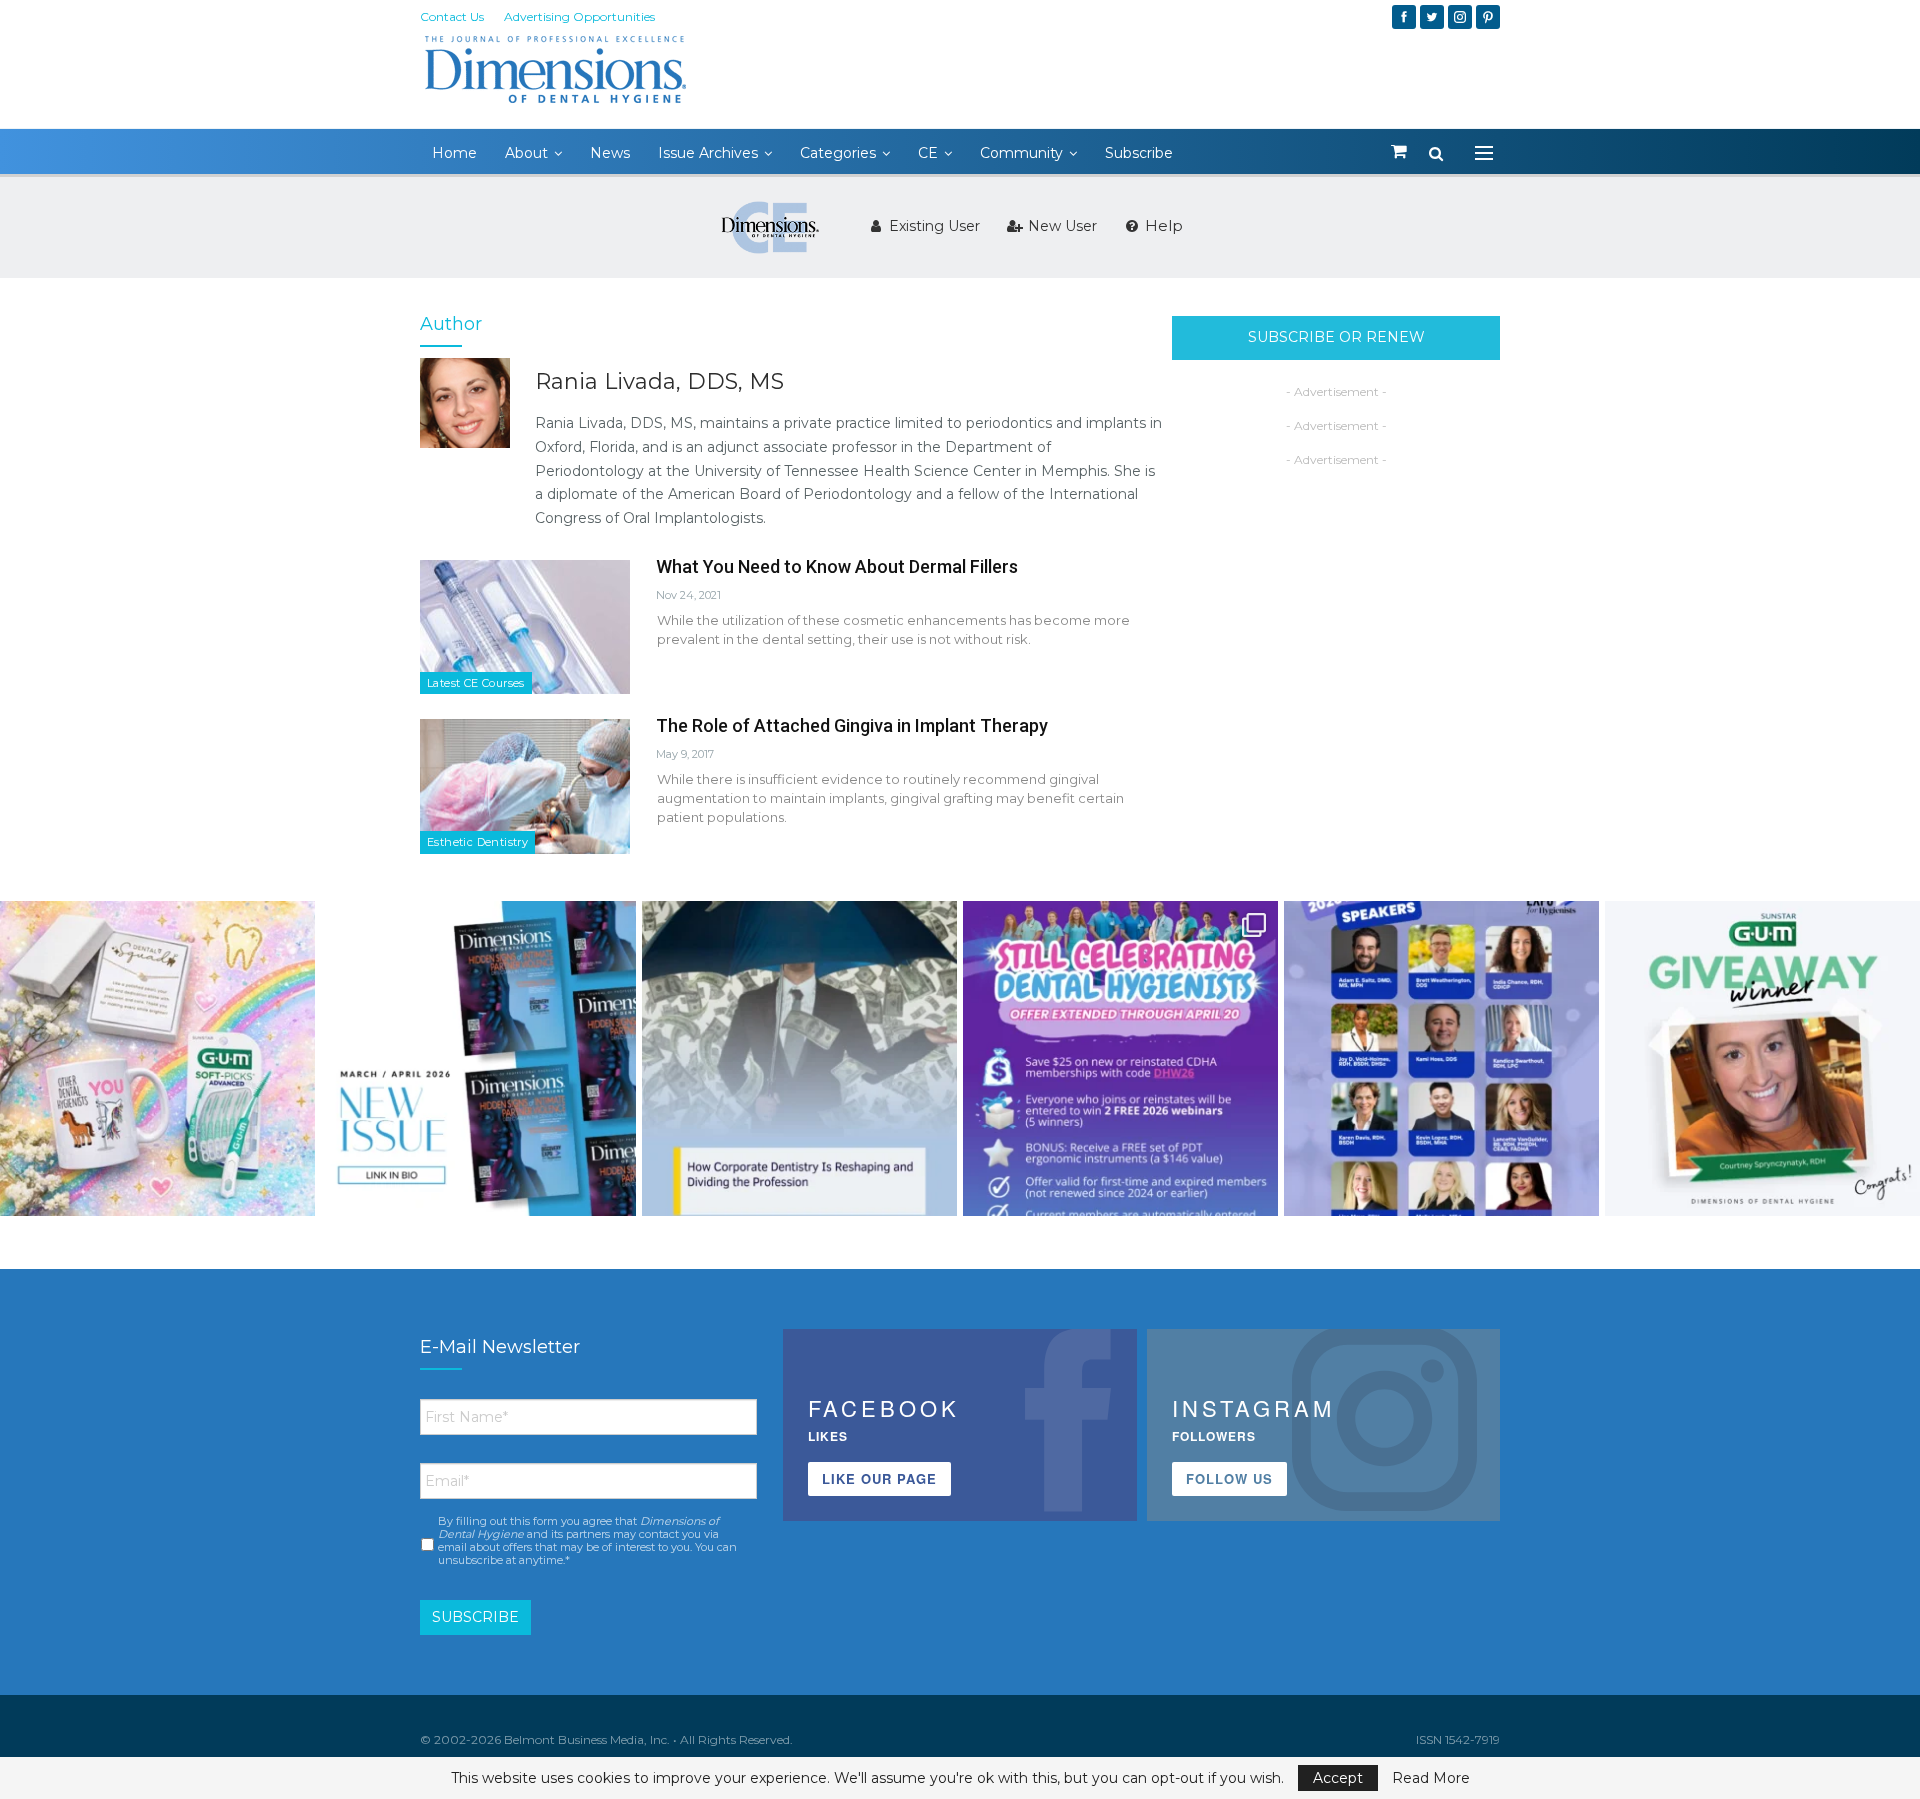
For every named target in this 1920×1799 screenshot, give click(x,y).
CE (928, 153)
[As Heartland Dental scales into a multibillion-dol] (799, 1058)
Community (1021, 153)
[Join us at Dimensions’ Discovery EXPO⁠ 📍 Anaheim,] (1441, 1058)
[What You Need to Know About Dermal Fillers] (525, 627)
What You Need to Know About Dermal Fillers (837, 566)
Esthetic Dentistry (477, 842)
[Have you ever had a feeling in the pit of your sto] (478, 1058)
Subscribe (1139, 153)
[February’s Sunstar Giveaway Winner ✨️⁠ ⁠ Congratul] (1762, 1058)
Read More (1431, 1778)
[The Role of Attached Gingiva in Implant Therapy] (525, 786)
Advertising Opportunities (579, 16)
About (526, 153)
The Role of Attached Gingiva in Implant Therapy (852, 725)
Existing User (932, 226)
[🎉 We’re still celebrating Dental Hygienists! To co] (1120, 1058)
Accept (1338, 1778)
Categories (838, 153)
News (610, 153)
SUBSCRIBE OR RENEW (1336, 337)
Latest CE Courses (476, 683)
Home (454, 153)
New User (1060, 226)
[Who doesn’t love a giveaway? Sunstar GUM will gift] (157, 1058)
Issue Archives (708, 153)
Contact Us (452, 16)
